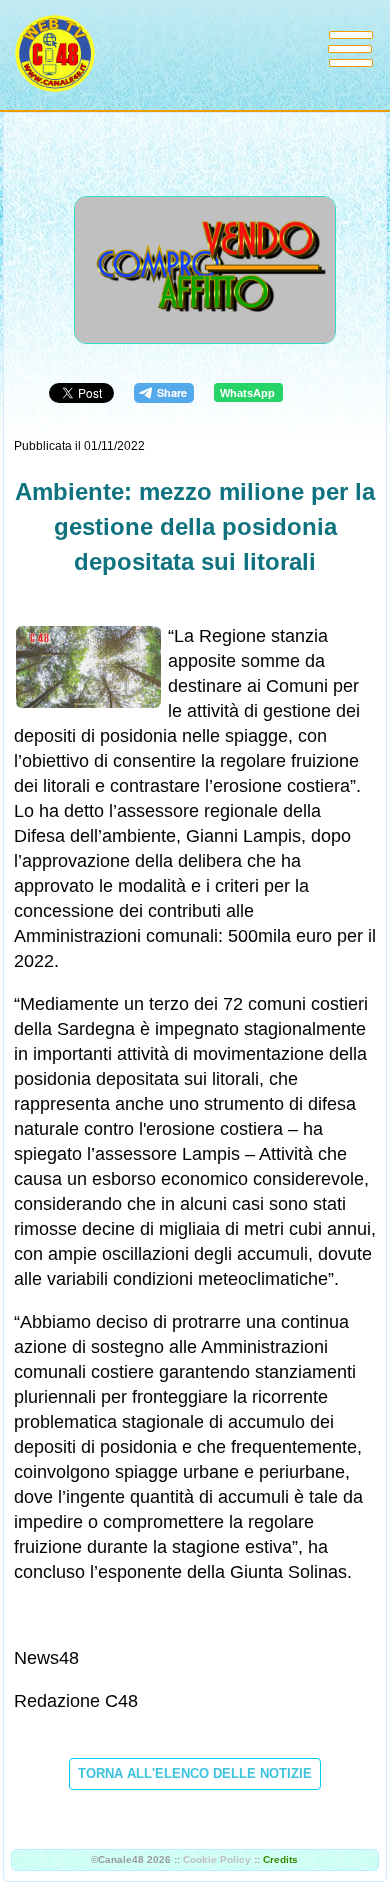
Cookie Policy (217, 1859)
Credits (280, 1859)
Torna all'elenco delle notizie (195, 1773)
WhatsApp (247, 393)
